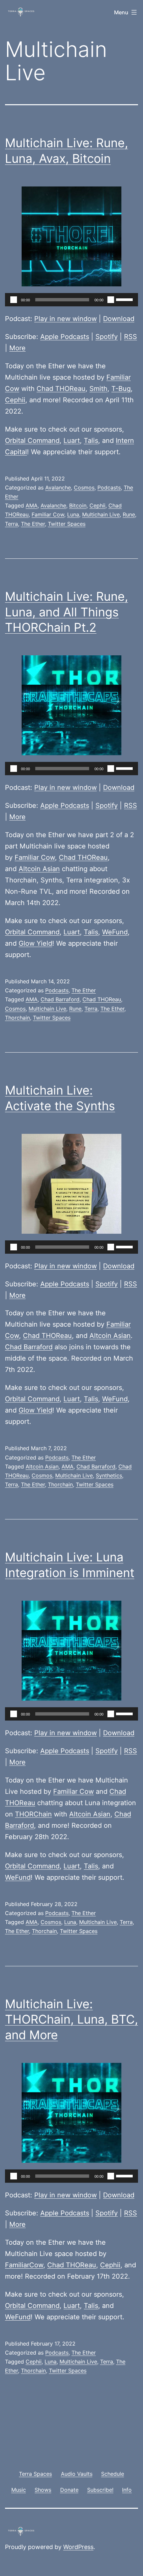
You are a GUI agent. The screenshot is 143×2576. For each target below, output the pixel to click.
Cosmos (84, 487)
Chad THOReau (61, 389)
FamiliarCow (24, 2265)
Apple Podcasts (65, 337)
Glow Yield (35, 943)
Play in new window (66, 319)
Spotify (107, 337)
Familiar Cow (48, 514)
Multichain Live (101, 514)
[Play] (14, 300)
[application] (71, 300)
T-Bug (121, 389)
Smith (98, 389)
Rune (129, 514)
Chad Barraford (60, 999)
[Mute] (111, 300)
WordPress (78, 2547)
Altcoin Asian (39, 869)
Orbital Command (32, 441)
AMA (32, 505)
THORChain (33, 1814)
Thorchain (17, 1018)
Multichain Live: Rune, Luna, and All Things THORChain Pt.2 (67, 612)
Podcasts (109, 487)
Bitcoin (78, 505)
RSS (131, 337)
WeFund (115, 932)
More (17, 348)
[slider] (125, 299)
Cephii (15, 400)
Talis (91, 441)
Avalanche (58, 487)
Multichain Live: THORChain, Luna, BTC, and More (71, 2020)
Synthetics (109, 1475)
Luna (73, 514)
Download (119, 319)
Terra (11, 524)
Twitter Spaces (67, 524)
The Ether (33, 524)
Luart (72, 441)
